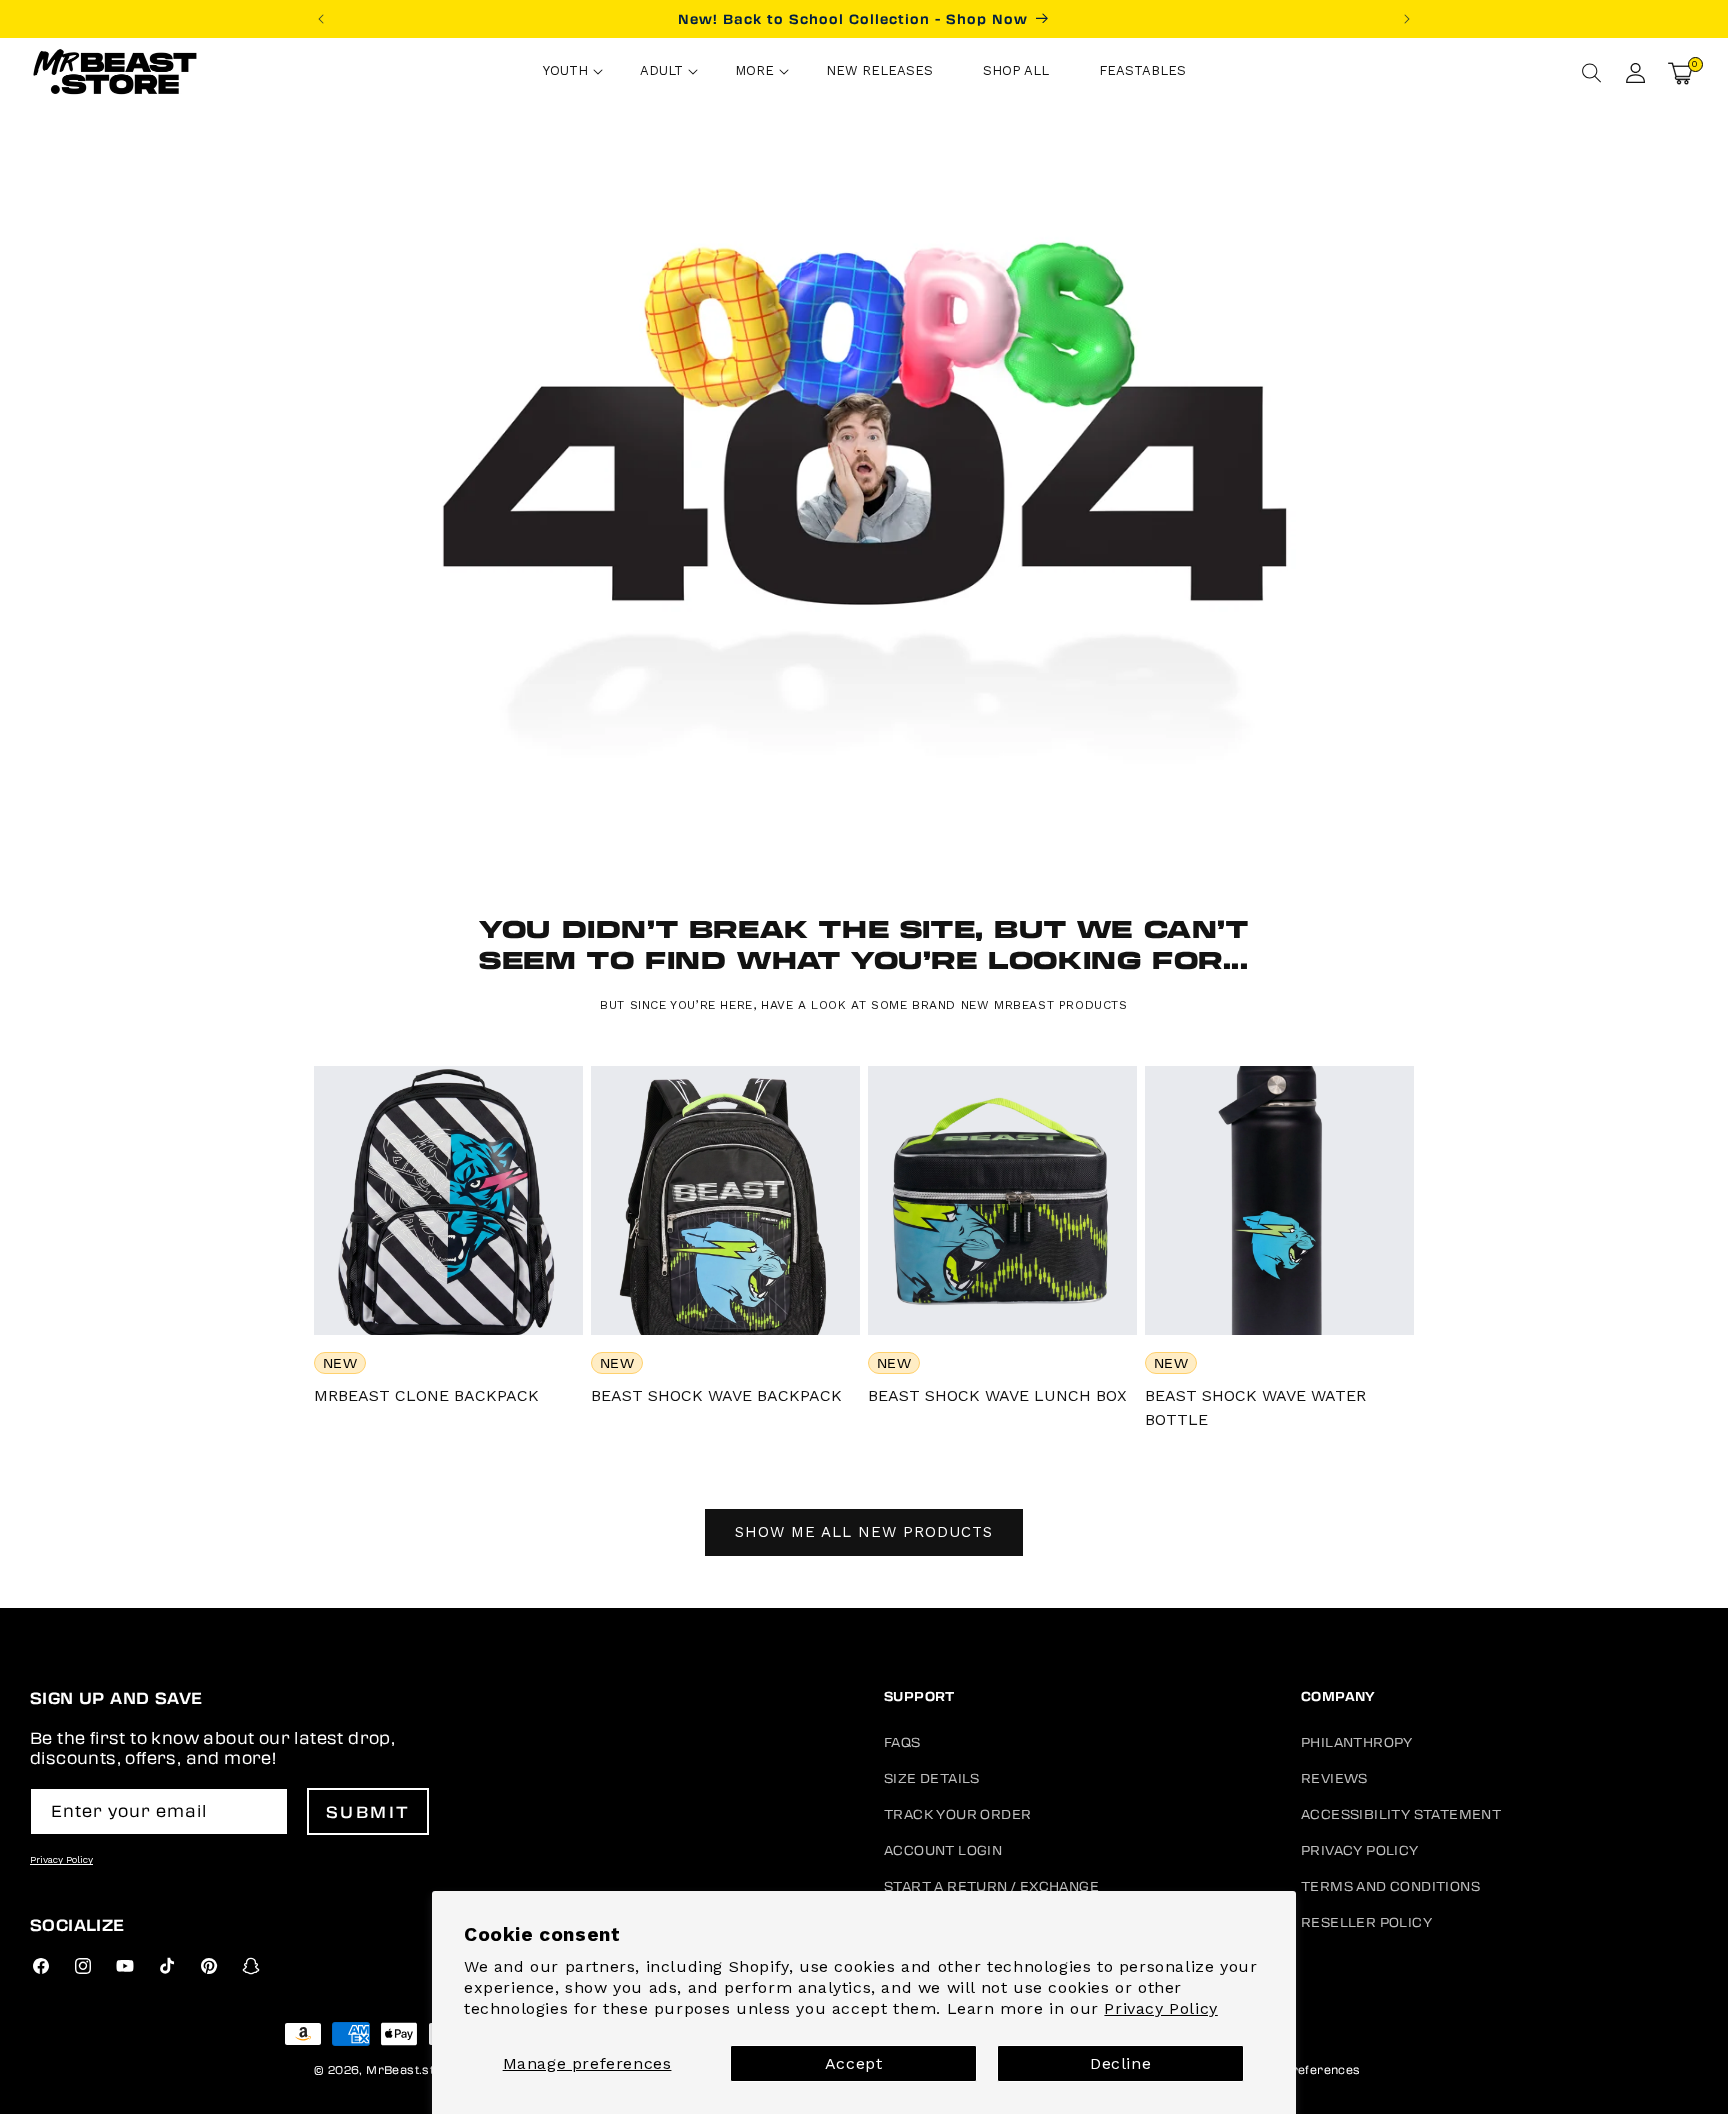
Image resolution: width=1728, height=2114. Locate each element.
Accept (854, 2063)
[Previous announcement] (321, 19)
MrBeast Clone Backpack (426, 1395)
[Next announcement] (1407, 19)
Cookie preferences (1299, 2069)
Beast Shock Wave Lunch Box (997, 1395)
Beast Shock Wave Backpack (716, 1395)
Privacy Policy (1160, 2008)
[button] (566, 73)
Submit (368, 1811)
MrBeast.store (410, 2069)
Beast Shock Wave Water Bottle (1255, 1407)
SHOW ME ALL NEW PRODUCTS (864, 1532)
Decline (1120, 2063)
